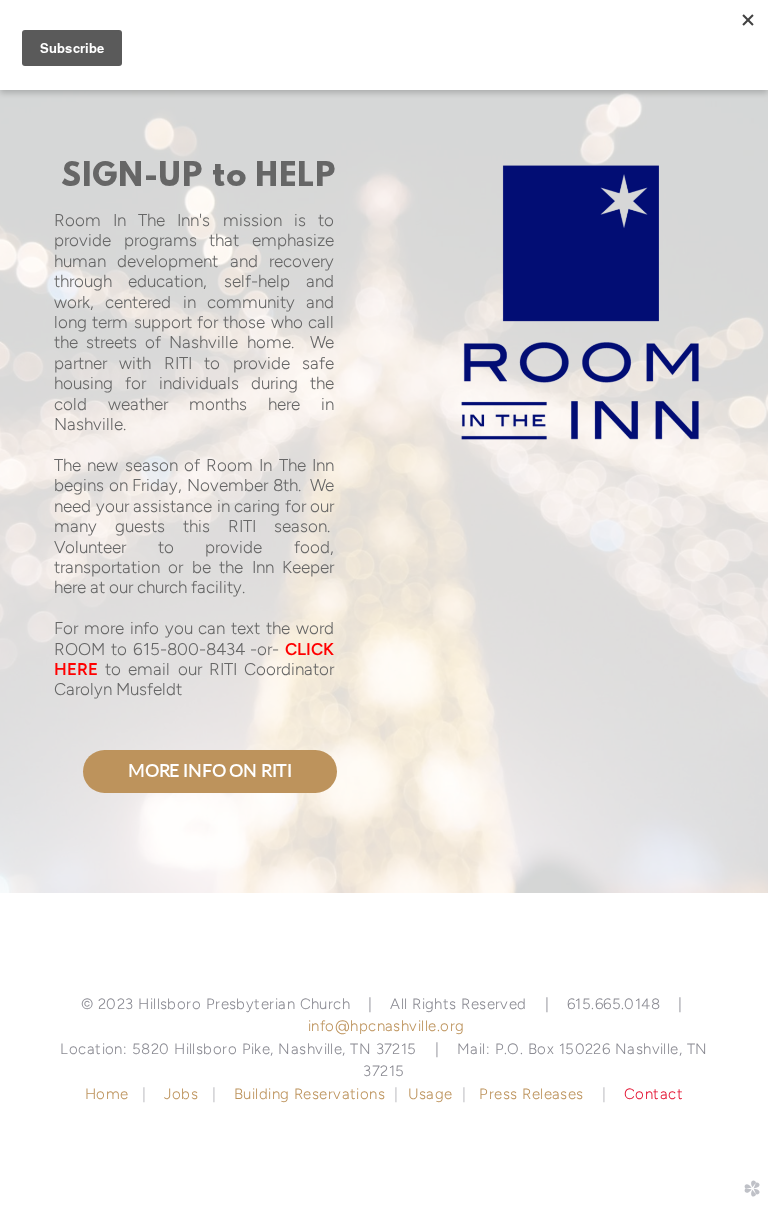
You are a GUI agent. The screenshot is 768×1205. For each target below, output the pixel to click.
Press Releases (531, 1094)
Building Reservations (309, 1094)
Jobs (181, 1094)
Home (109, 1094)
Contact (653, 1094)
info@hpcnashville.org (386, 1026)
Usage (430, 1094)
